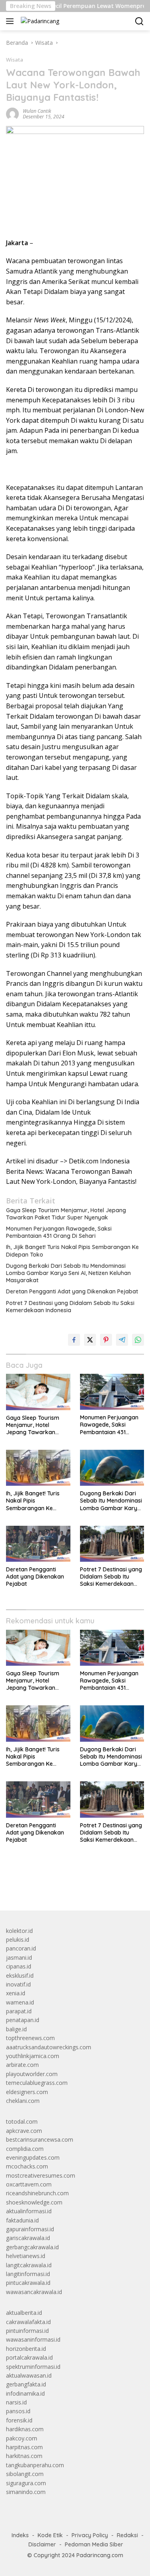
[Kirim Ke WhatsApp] (138, 1340)
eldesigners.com (27, 2092)
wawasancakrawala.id (34, 2292)
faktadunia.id (22, 2220)
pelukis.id (18, 1939)
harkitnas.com (24, 2456)
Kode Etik (50, 2535)
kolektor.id (19, 1931)
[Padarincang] (39, 21)
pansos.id (18, 2411)
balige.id (16, 2029)
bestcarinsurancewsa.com (40, 2139)
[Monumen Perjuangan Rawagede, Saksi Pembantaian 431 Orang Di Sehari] (112, 1392)
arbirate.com (22, 2065)
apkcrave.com (24, 2131)
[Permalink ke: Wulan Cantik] (12, 113)
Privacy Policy (90, 2535)
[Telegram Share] (122, 1340)
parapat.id (19, 2011)
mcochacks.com (27, 2166)
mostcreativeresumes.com (41, 2175)
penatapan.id (23, 2020)
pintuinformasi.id (27, 2331)
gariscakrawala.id (28, 2238)
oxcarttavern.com (29, 2184)
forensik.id (19, 2420)
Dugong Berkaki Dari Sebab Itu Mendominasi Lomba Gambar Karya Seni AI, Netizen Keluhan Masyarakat (68, 1273)
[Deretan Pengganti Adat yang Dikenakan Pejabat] (38, 1544)
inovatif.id (18, 1984)
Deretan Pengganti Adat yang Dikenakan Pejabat (72, 1291)
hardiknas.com (25, 2429)
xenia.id (16, 1993)
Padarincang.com (100, 2555)
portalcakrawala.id (29, 2357)
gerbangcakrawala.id (32, 2247)
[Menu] (11, 21)
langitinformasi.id (28, 2274)
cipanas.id (19, 1966)
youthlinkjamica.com (33, 2056)
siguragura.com (26, 2483)
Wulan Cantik (37, 111)
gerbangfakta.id (26, 2384)
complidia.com (25, 2149)
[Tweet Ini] (90, 1340)
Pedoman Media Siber (94, 2544)
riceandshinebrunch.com (37, 2193)
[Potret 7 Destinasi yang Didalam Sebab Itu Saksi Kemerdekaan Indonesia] (112, 1544)
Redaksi (127, 2535)
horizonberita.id (26, 2349)
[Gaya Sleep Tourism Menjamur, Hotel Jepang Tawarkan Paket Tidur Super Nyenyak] (38, 1392)
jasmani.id (19, 1957)
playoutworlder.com (32, 2074)
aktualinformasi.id (29, 2211)
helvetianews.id (26, 2256)
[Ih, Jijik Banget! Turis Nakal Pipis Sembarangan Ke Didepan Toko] (38, 1468)
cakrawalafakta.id (28, 2322)
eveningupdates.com (33, 2157)
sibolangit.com (25, 2474)
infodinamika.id (25, 2393)
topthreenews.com (30, 2038)
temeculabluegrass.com (37, 2083)
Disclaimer (42, 2544)
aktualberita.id (24, 2313)
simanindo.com (26, 2492)
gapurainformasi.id (30, 2229)
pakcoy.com (22, 2438)
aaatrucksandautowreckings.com (49, 2047)
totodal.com (22, 2121)
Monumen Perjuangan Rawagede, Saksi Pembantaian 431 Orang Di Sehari (59, 1232)
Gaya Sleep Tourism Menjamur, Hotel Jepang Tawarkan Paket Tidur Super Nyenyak (66, 1214)
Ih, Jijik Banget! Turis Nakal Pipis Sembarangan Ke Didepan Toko (72, 1251)
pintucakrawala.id (28, 2283)
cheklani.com (23, 2101)
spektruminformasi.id (33, 2367)
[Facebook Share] (74, 1340)
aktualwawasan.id (29, 2375)
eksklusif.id (20, 1975)
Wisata (15, 60)
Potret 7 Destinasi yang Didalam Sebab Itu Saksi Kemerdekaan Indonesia (70, 1307)
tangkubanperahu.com (35, 2465)
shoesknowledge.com (34, 2202)
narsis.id (16, 2402)
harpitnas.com (24, 2447)
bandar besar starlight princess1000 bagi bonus (67, 1886)
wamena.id (20, 2002)
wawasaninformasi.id (33, 2339)
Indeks (20, 2535)
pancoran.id (21, 1948)
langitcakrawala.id (29, 2265)
